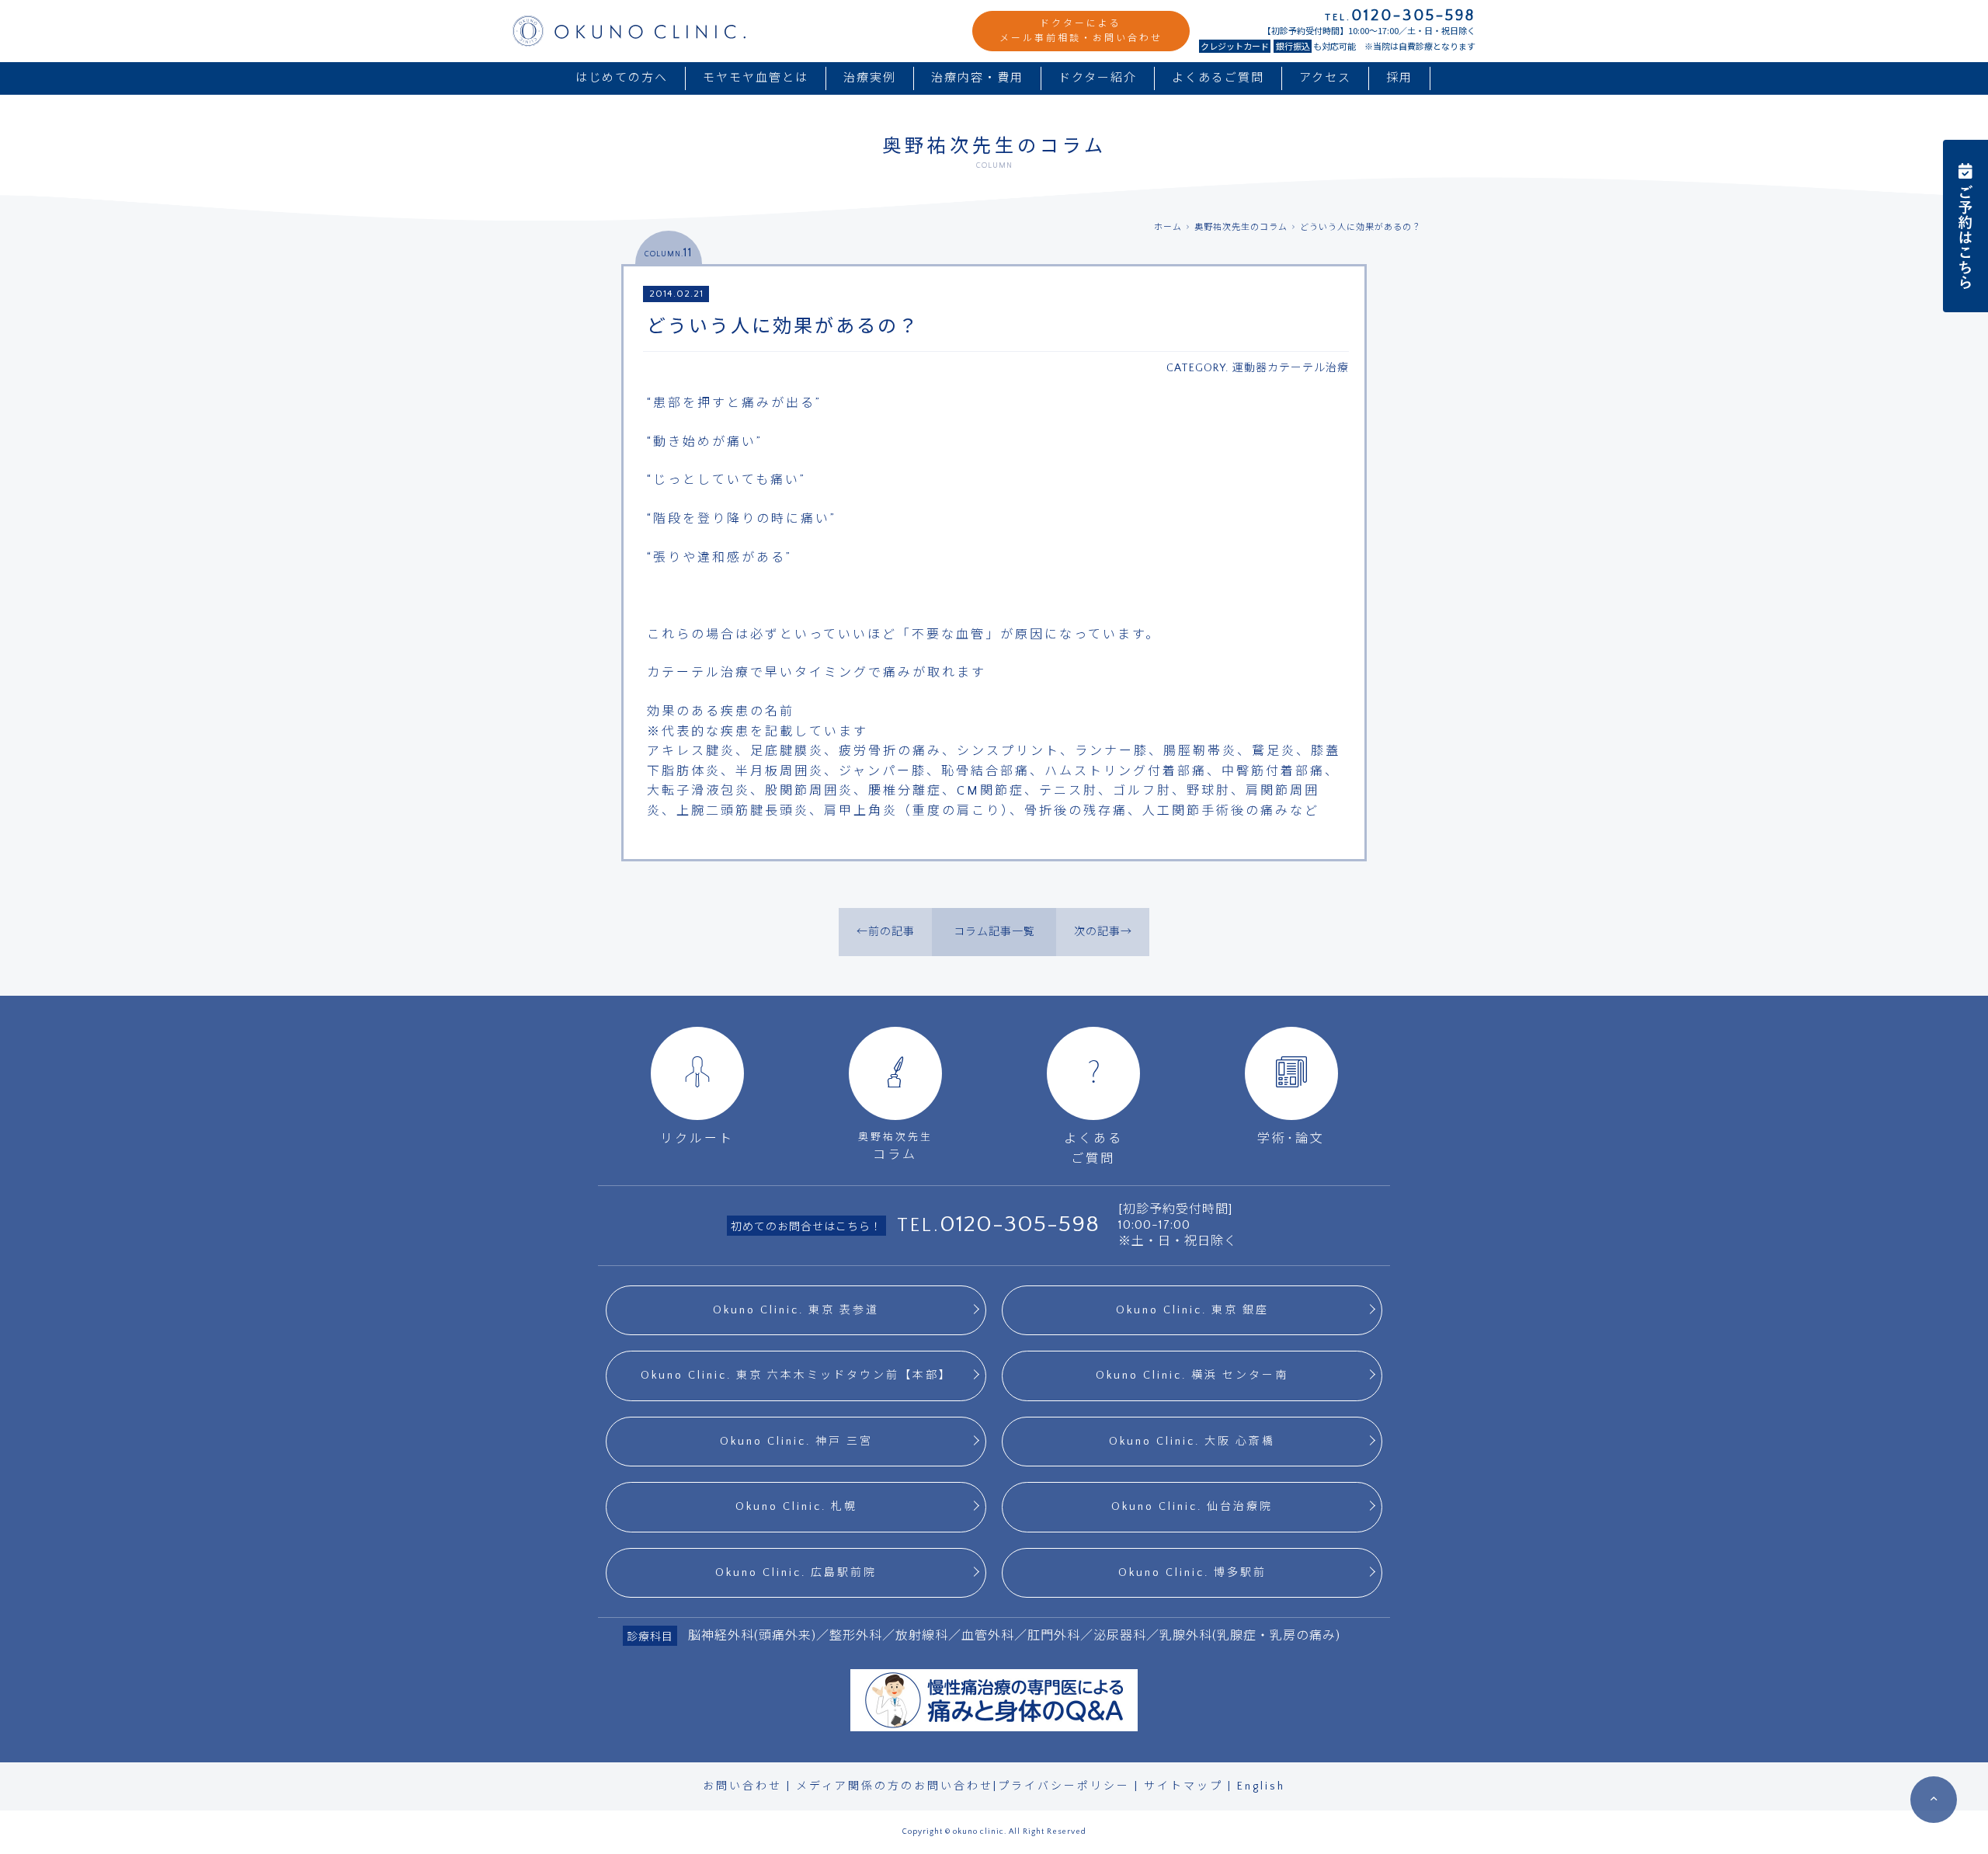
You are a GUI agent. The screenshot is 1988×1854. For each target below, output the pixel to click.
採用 (1399, 78)
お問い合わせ (742, 1786)
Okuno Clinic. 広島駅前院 (796, 1573)
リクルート (697, 1139)
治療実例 (870, 78)
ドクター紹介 (1098, 78)
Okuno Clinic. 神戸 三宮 (796, 1442)
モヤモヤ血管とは (756, 78)
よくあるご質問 (1218, 78)
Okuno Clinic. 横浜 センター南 (1192, 1376)
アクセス (1325, 78)
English (1261, 1786)
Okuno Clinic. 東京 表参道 (796, 1310)
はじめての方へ (622, 78)
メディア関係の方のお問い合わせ (895, 1786)
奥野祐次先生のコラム (1241, 228)
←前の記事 (886, 932)
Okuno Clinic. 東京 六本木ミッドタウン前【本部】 (796, 1376)
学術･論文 (1291, 1139)
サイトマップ (1183, 1786)
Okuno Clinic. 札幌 (796, 1507)
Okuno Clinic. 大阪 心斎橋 (1192, 1442)
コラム (895, 1146)
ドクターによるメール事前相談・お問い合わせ (1081, 31)
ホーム (1168, 228)
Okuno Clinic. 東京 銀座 (1192, 1310)
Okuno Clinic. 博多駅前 (1192, 1573)
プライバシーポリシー (1064, 1786)
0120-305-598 (1020, 1224)
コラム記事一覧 (994, 932)
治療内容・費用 (977, 78)
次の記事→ (1103, 932)
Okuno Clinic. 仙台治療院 (1192, 1507)
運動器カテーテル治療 (1291, 368)
